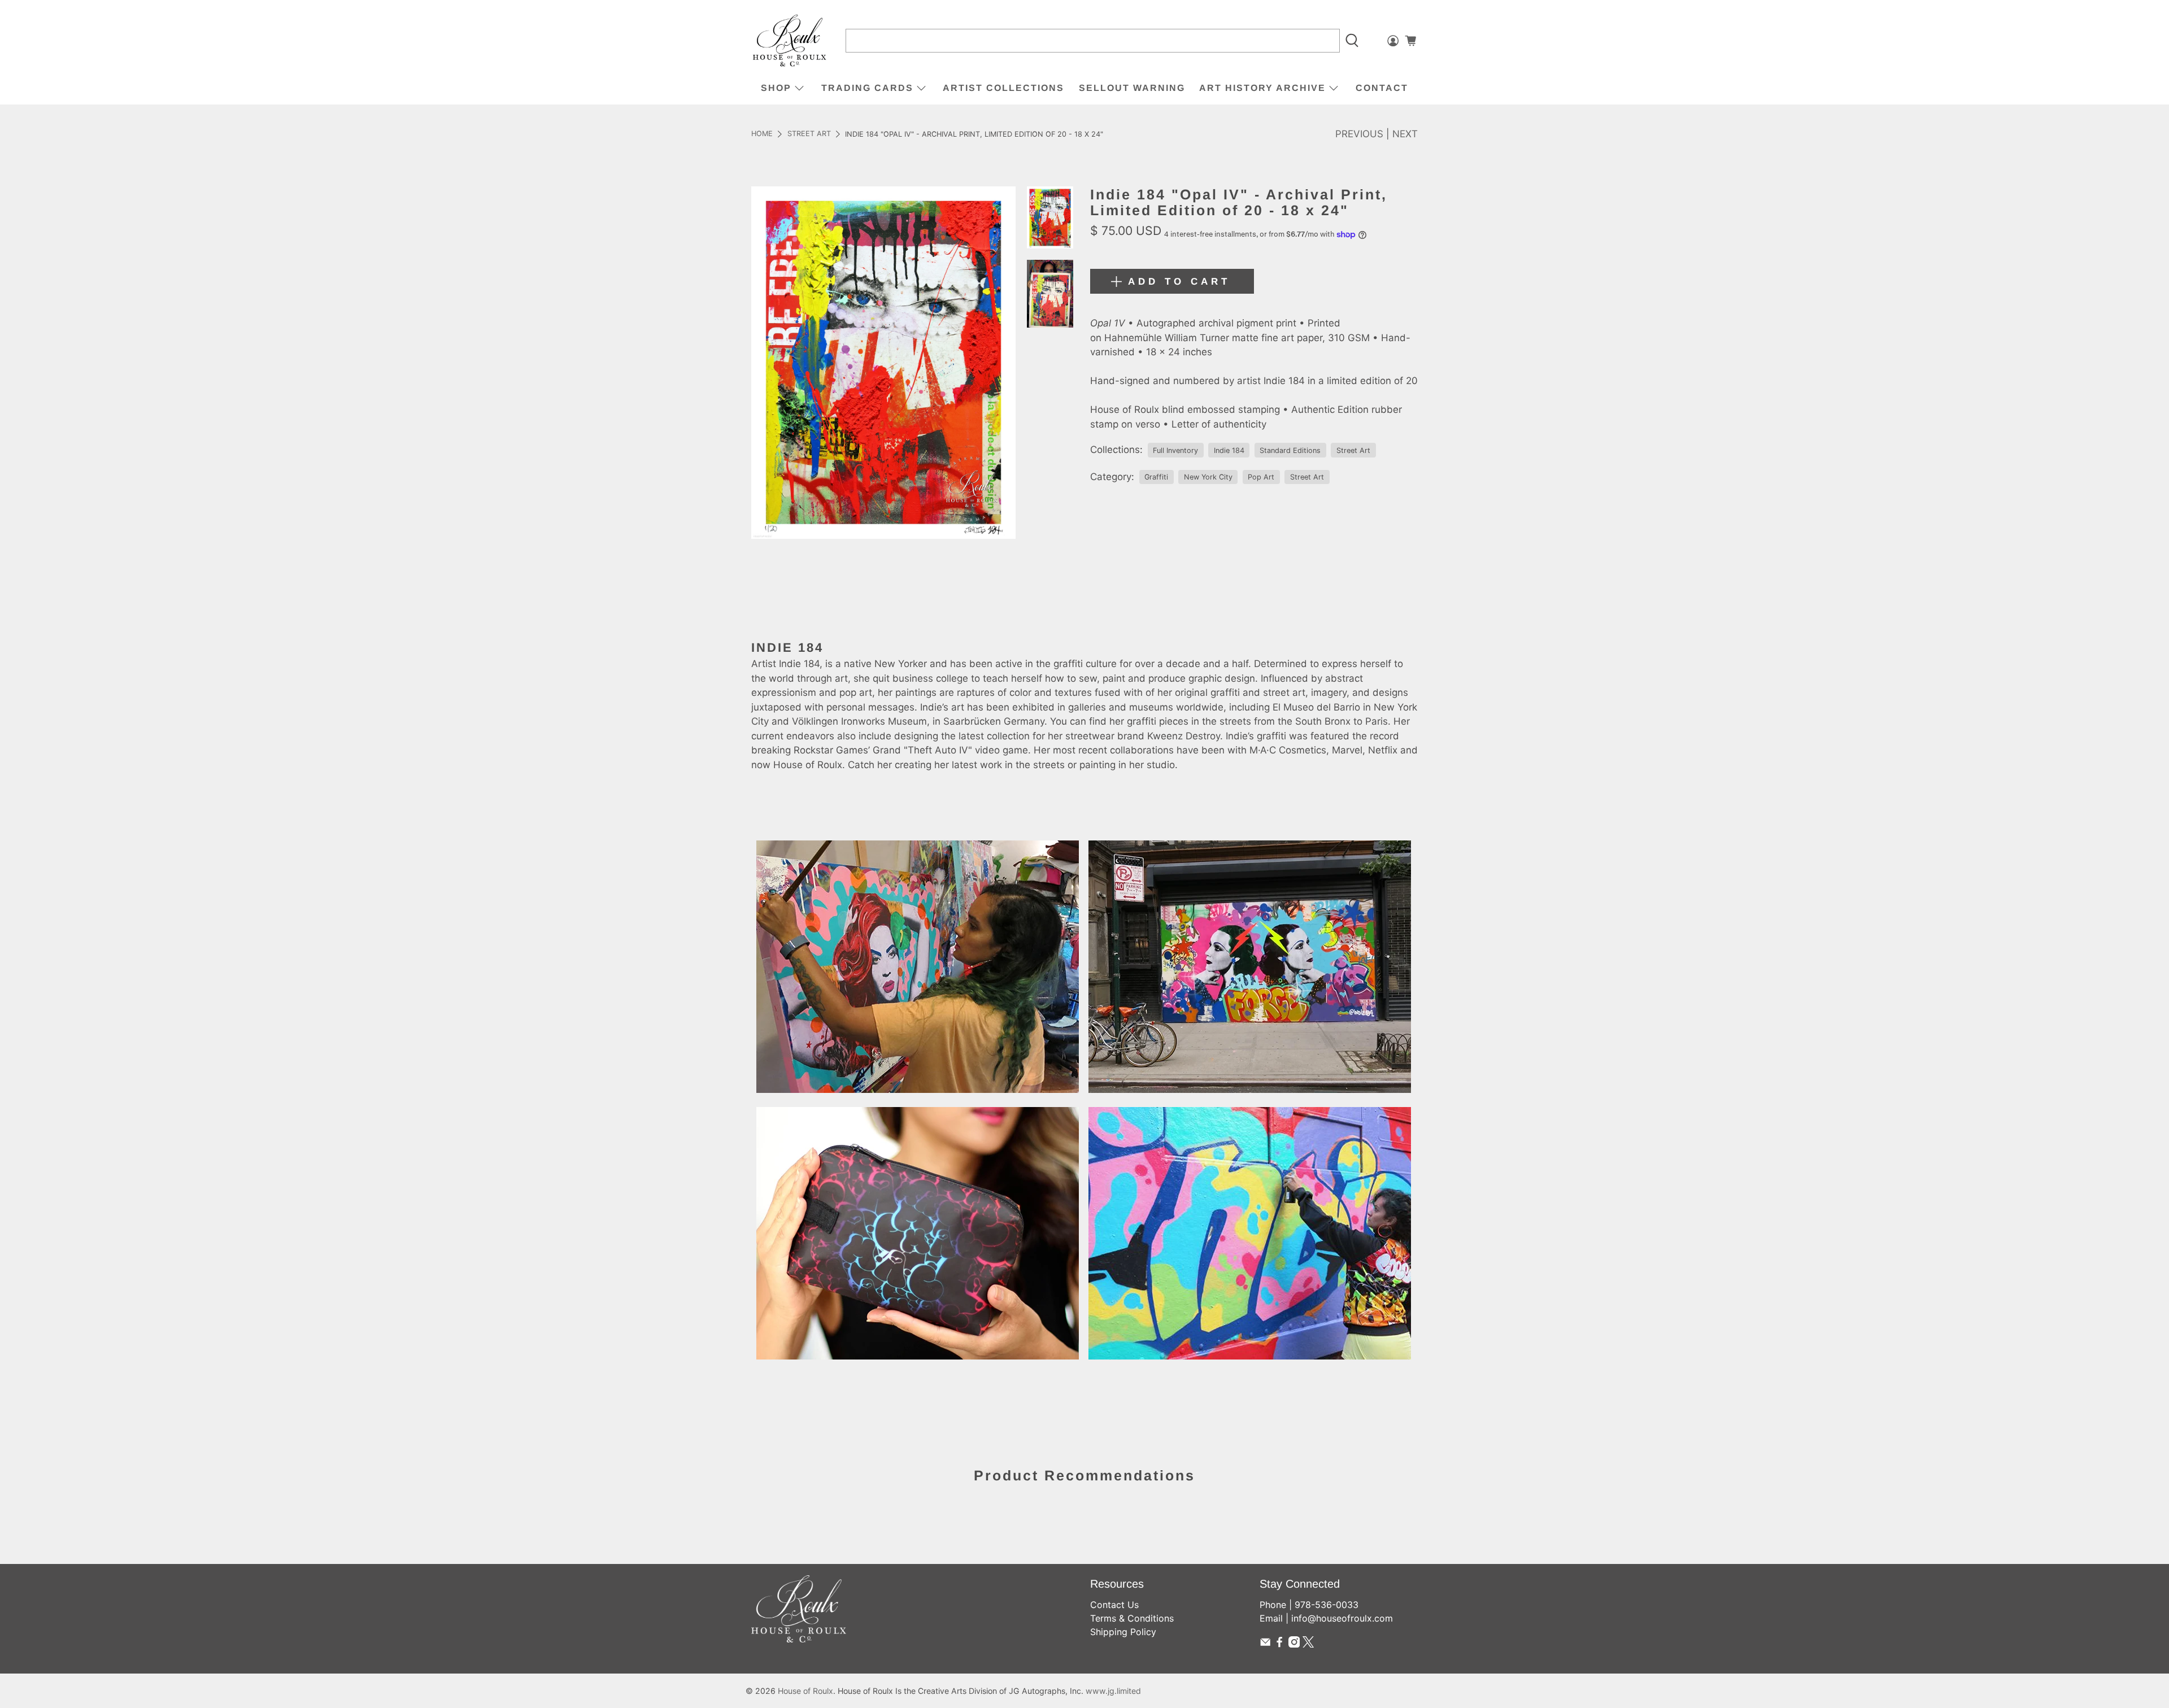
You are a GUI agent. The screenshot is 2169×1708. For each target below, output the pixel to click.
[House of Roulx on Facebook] (1279, 1644)
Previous (1359, 134)
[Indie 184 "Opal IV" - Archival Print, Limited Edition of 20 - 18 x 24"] (883, 362)
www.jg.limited (1113, 1691)
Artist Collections (1003, 88)
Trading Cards (867, 88)
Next (1405, 134)
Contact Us (1114, 1605)
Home (762, 134)
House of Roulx (805, 1691)
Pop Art (1261, 477)
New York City (1208, 477)
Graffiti (1156, 477)
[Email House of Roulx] (1265, 1644)
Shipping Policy (1123, 1632)
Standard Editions (1290, 450)
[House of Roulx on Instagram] (1294, 1644)
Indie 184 (1229, 450)
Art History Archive (1262, 88)
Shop (776, 88)
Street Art (809, 134)
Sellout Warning (1132, 88)
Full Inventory (1175, 450)
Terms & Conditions (1132, 1618)
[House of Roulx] (790, 41)
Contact (1382, 88)
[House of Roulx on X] (1308, 1644)
